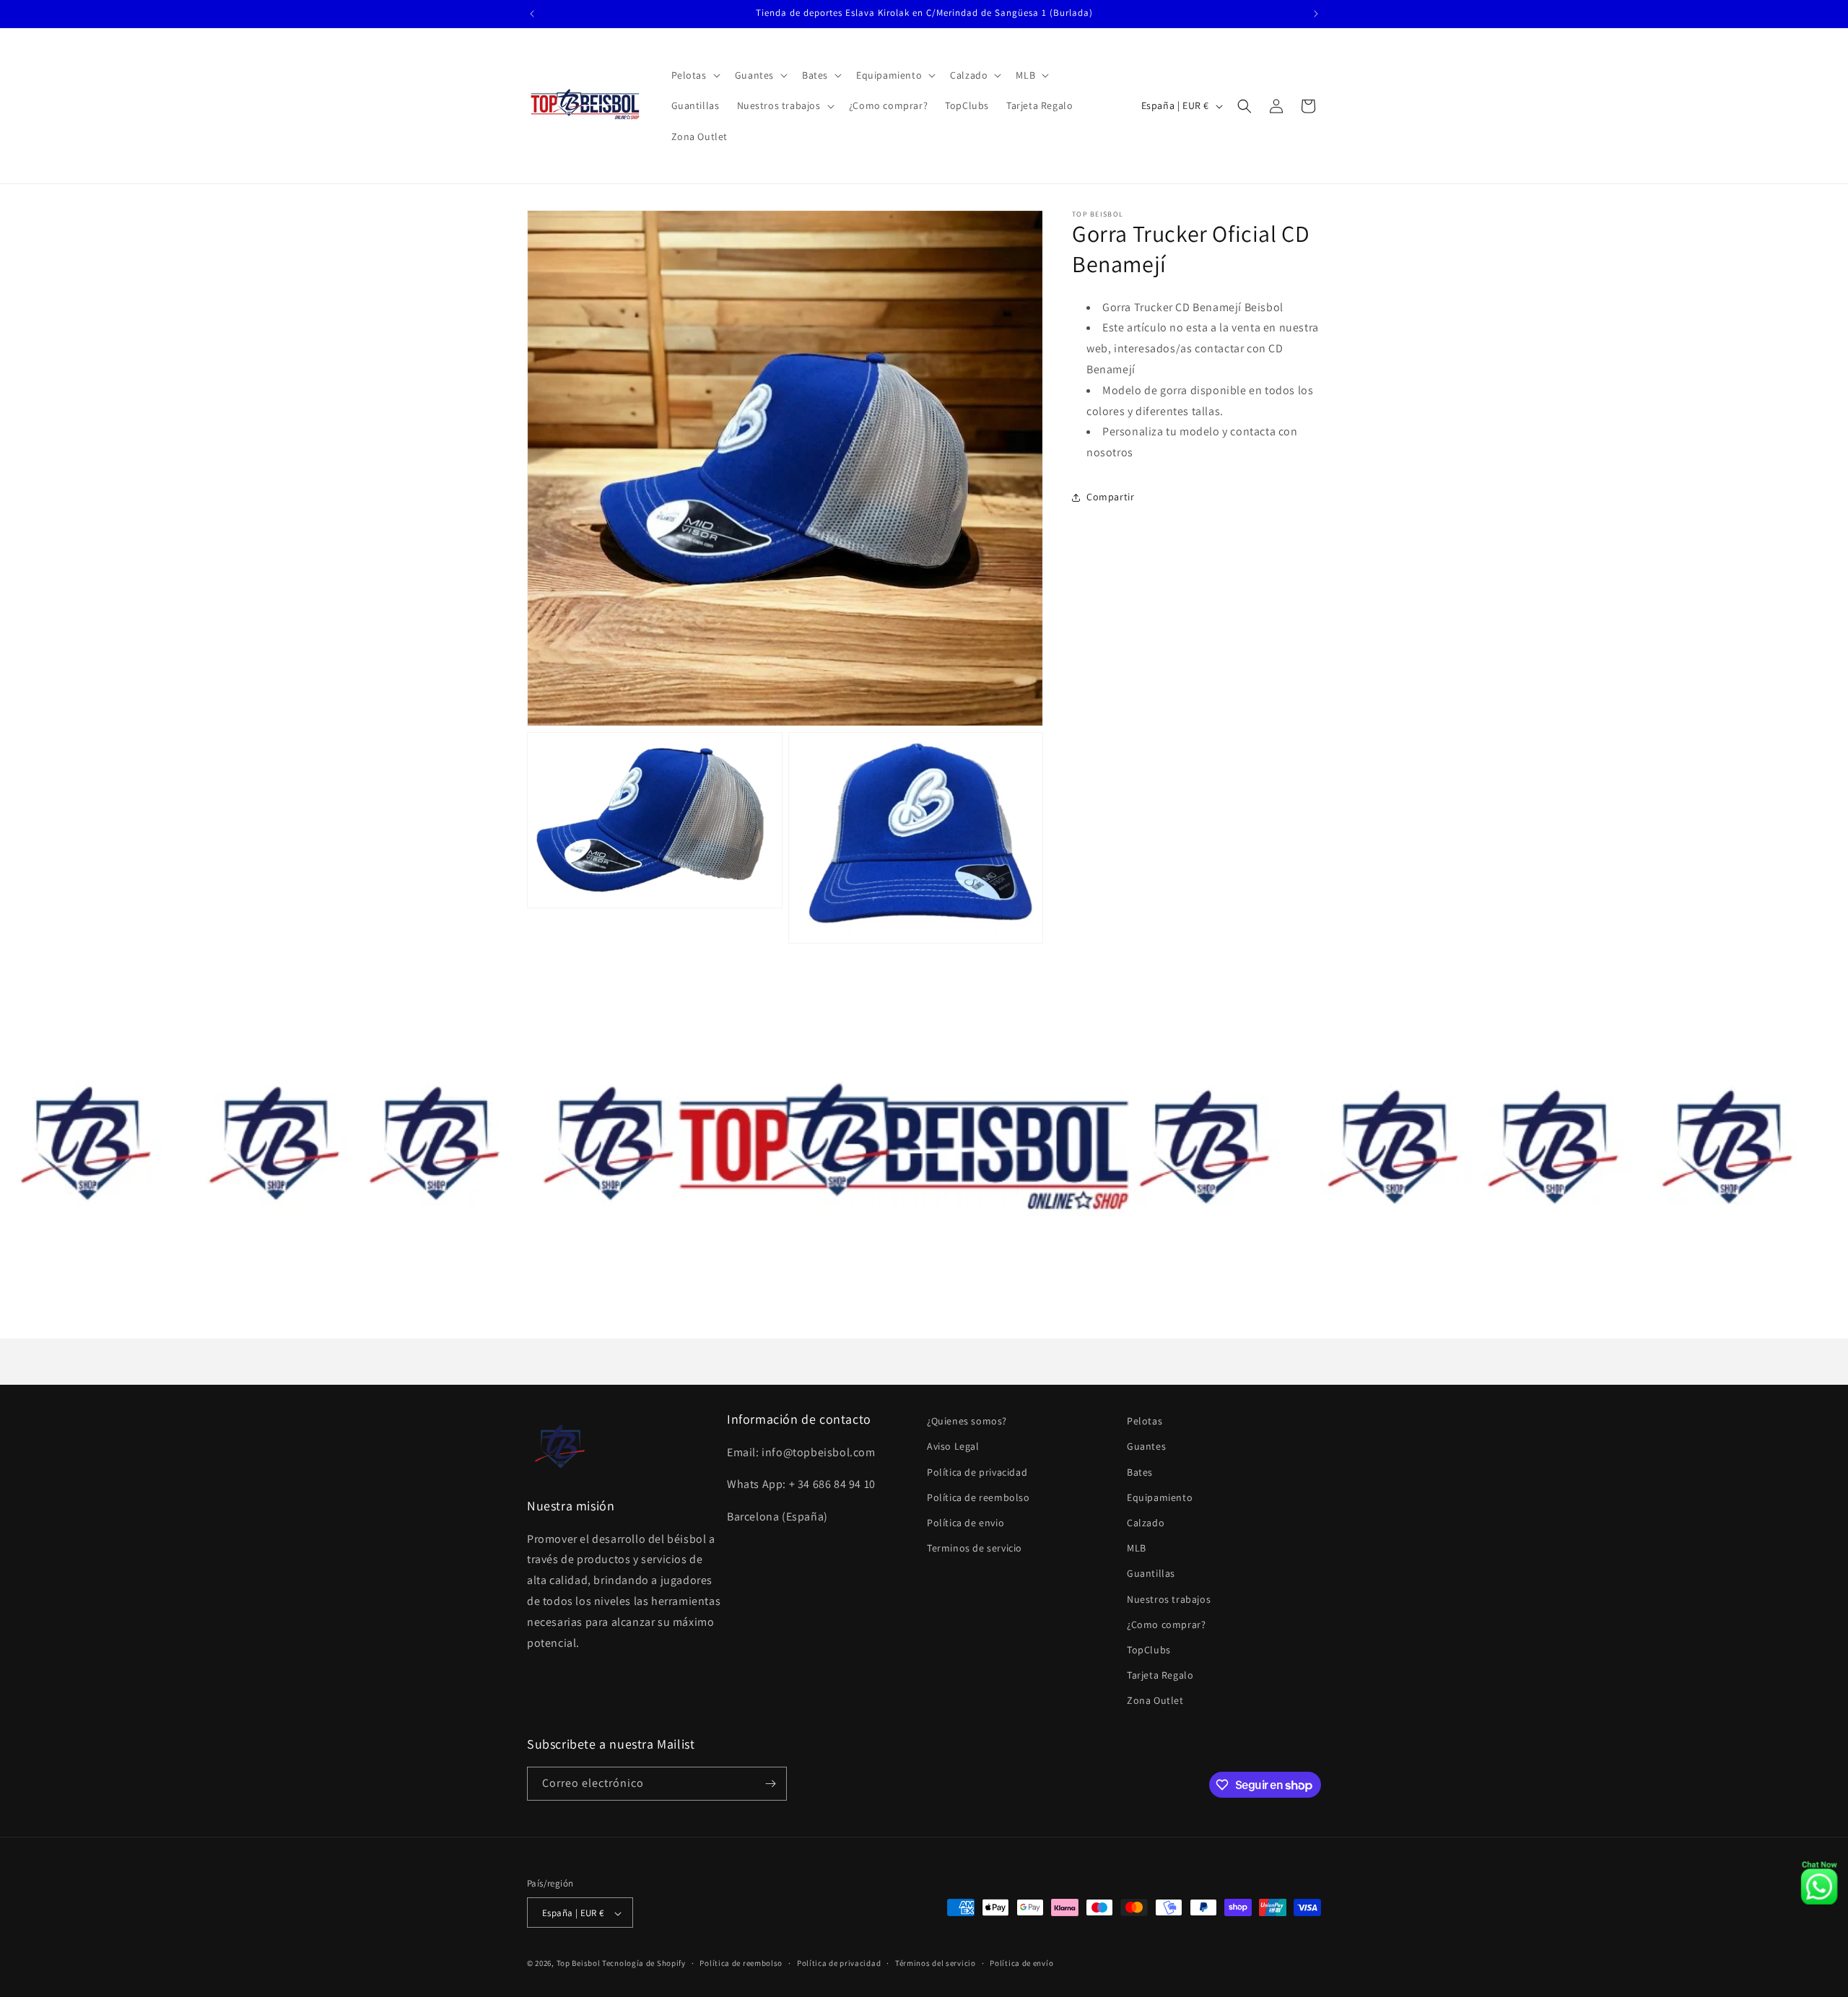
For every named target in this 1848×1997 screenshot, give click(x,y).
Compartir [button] (1110, 497)
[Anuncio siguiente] (1316, 14)
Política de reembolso (979, 1497)
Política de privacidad (977, 1472)
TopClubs (1149, 1650)
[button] (694, 75)
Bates (1140, 1472)
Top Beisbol (579, 1964)
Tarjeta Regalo (1160, 1675)
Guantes (1146, 1447)
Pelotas (1145, 1421)
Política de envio (966, 1523)
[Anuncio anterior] (532, 14)
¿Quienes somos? (967, 1421)
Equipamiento (1160, 1497)
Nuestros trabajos (1169, 1599)
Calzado (1146, 1523)
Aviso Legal (953, 1447)
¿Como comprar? (1166, 1624)
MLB (1137, 1548)
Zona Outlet (1155, 1701)
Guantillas (1151, 1574)
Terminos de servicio (975, 1548)
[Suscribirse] (770, 1784)
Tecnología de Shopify (644, 1964)
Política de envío (1021, 1963)
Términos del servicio (936, 1963)
